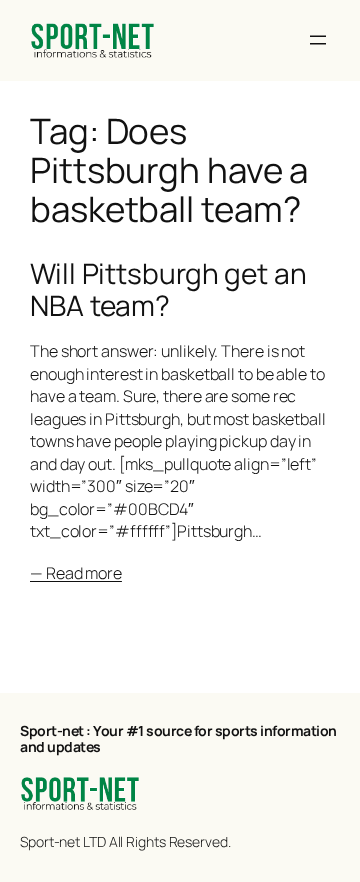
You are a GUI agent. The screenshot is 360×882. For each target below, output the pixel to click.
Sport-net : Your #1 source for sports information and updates (178, 738)
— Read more (76, 573)
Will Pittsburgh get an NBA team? (168, 289)
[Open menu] (318, 40)
